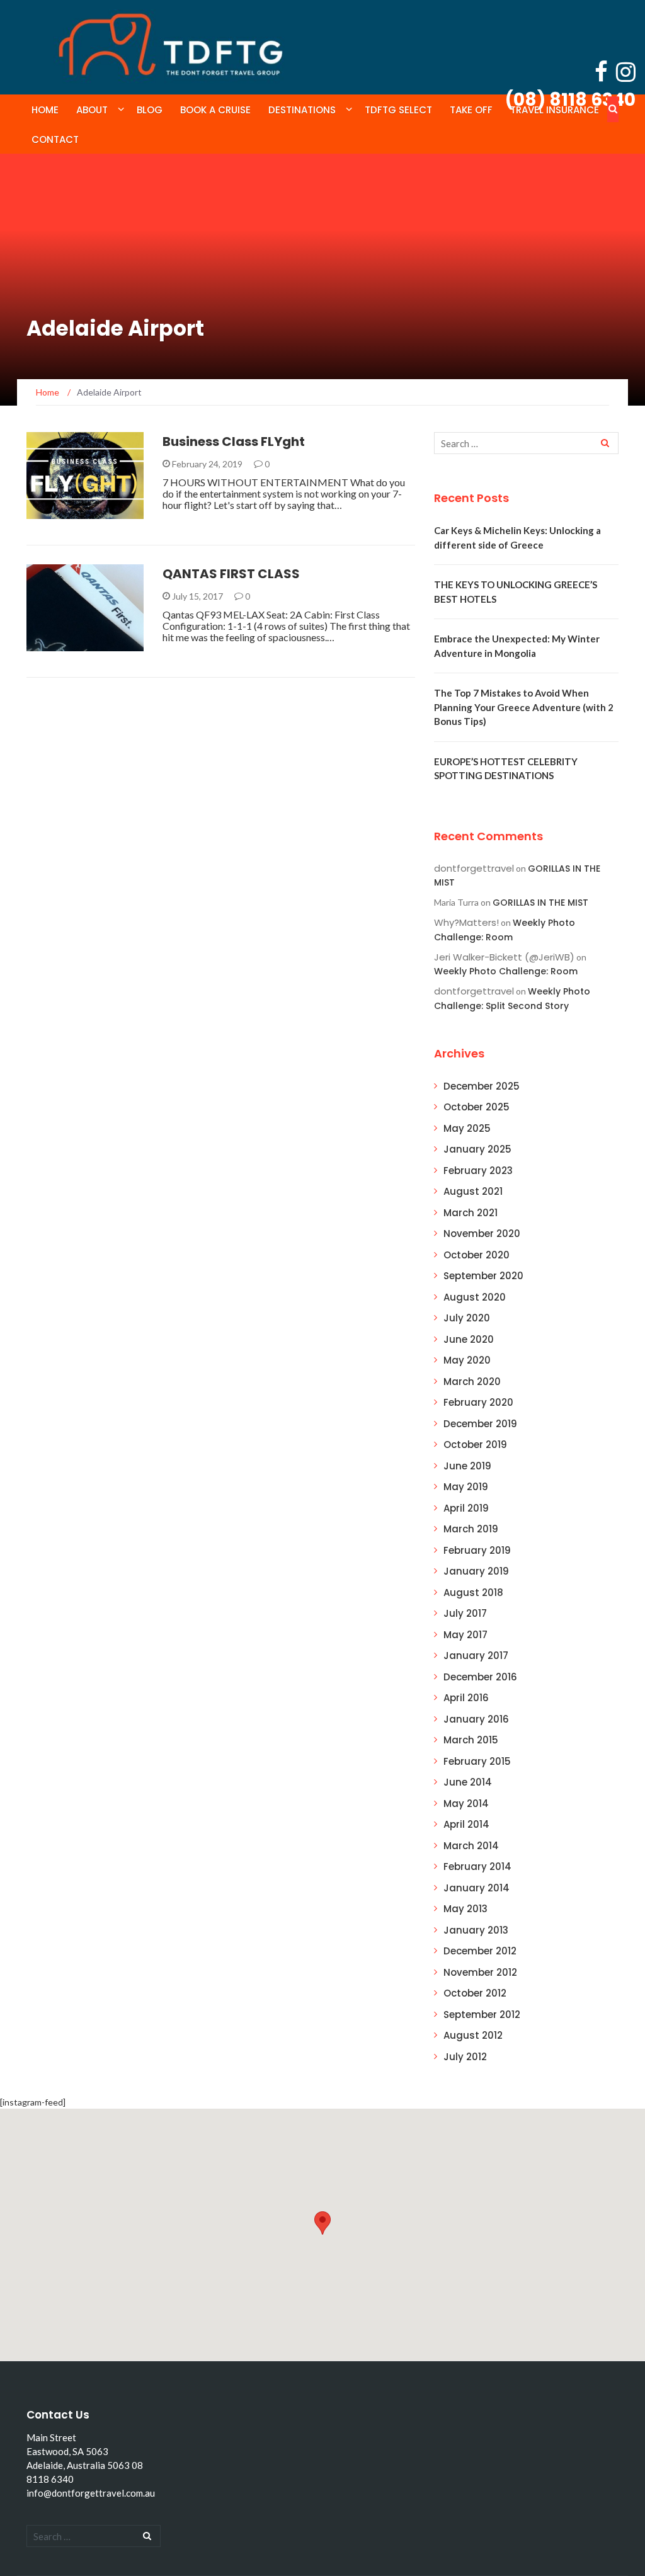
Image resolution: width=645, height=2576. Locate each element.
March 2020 (472, 1382)
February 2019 (477, 1550)
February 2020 (478, 1402)
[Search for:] (526, 443)
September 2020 (483, 1276)
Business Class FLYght (234, 442)
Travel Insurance (555, 110)
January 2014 (477, 1888)
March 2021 (471, 1213)
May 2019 (466, 1487)
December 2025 (482, 1086)
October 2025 (477, 1107)
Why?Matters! (466, 922)
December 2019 (480, 1424)
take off (471, 110)
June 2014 (468, 1782)
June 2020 (469, 1339)
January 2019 (476, 1571)
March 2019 (471, 1529)
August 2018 (473, 1593)
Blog (150, 110)
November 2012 (480, 1972)
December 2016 (480, 1677)
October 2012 (475, 1993)
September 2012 (482, 2015)
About (92, 110)
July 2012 (465, 2057)
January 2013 (476, 1930)
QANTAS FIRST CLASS (231, 574)
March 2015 (471, 1740)
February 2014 (477, 1866)
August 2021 (473, 1191)
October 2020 (477, 1255)
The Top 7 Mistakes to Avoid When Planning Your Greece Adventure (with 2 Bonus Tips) (524, 707)
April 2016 (466, 1698)
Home (45, 110)
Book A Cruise (215, 110)
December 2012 (480, 1951)
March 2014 (471, 1846)
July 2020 (467, 1318)
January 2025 (477, 1149)
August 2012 (473, 2035)
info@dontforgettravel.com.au (91, 2493)
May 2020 (467, 1360)
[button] (322, 2223)
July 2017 (465, 1613)
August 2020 (475, 1297)
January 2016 (476, 1719)
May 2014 (466, 1804)
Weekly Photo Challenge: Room (506, 971)
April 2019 (466, 1508)
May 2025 (467, 1128)
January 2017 (476, 1656)
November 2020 (482, 1234)
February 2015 (477, 1761)
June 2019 (467, 1466)
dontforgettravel (474, 868)
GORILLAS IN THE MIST (540, 903)
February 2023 (478, 1171)
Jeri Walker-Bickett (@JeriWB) (504, 957)
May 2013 (465, 1909)
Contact (55, 140)
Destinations (302, 110)
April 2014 (466, 1824)
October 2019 (475, 1445)
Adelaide (63, 512)
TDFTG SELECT (398, 110)
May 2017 (465, 1635)
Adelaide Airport (82, 644)
